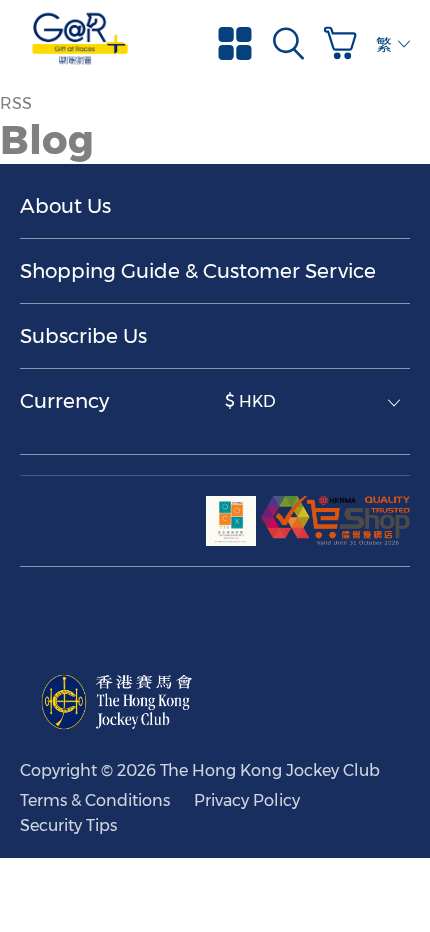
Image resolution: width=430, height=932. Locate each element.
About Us (65, 206)
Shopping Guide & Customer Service (198, 271)
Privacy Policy (247, 800)
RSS (16, 103)
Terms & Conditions (95, 800)
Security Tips (68, 825)
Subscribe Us (83, 336)
